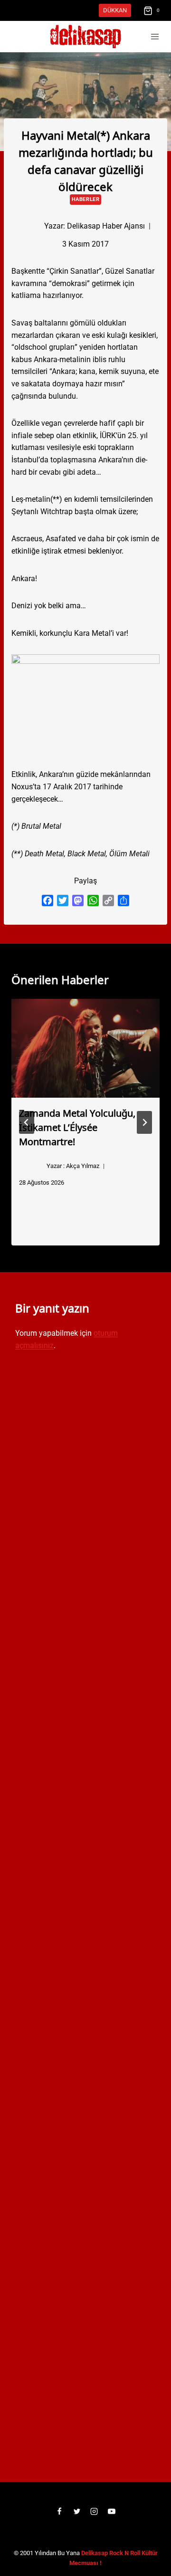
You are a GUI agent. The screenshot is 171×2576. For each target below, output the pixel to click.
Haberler (85, 199)
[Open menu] (155, 37)
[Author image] (28, 226)
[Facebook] (59, 2511)
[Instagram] (94, 2511)
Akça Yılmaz (83, 1166)
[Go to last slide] (27, 1122)
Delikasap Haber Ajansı (106, 226)
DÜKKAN (115, 10)
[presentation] (85, 1048)
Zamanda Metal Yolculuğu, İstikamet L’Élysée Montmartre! (77, 1127)
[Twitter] (77, 2511)
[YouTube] (112, 2511)
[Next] (144, 1122)
